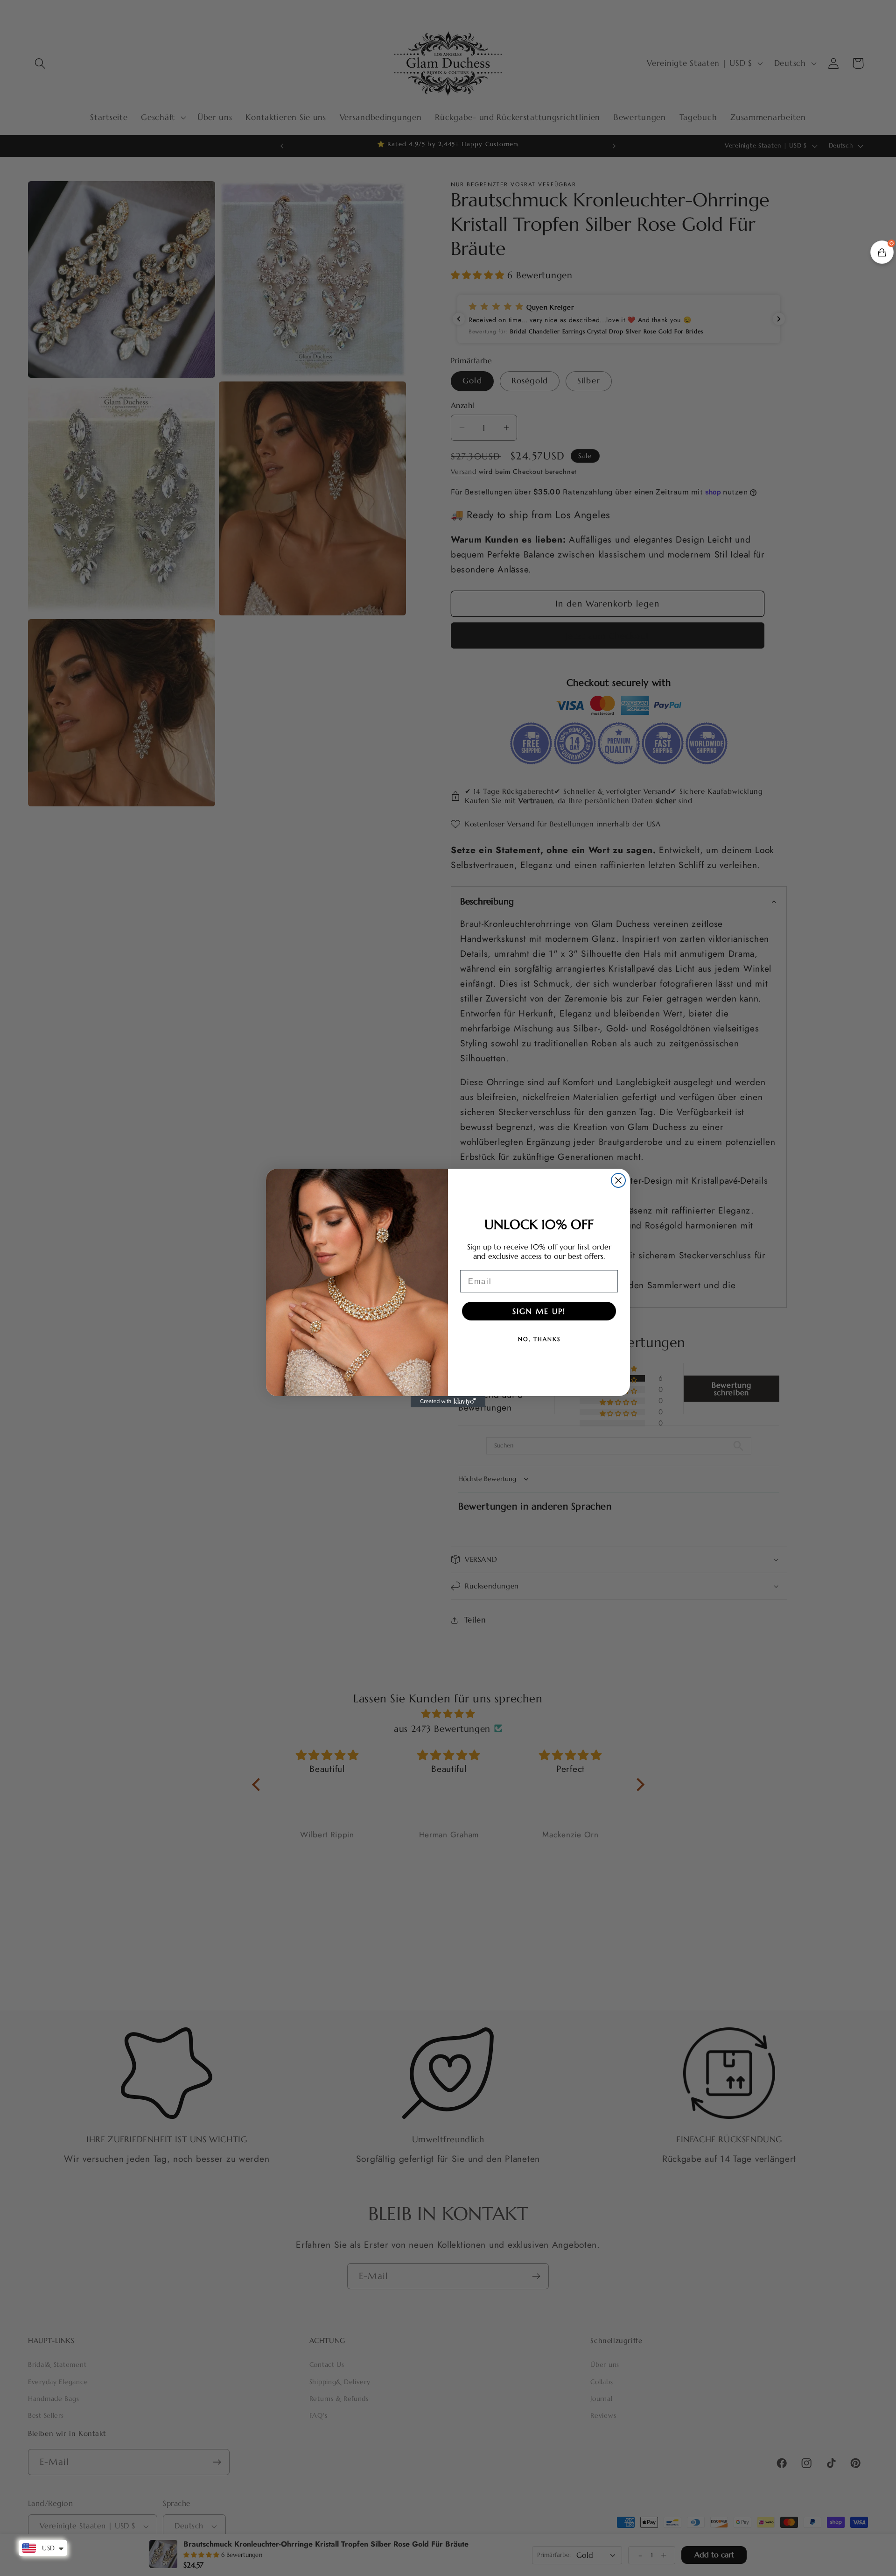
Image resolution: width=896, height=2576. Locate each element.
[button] (882, 252)
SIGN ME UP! (539, 1311)
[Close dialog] (618, 1180)
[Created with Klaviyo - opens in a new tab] (448, 1402)
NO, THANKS (539, 1339)
